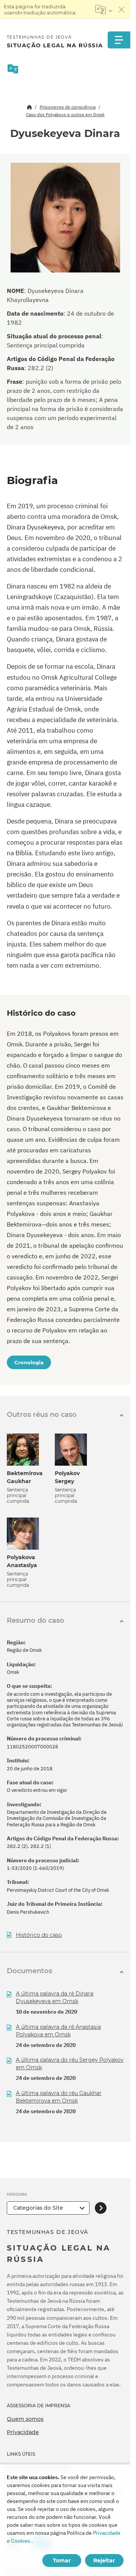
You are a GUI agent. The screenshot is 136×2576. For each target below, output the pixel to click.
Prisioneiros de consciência (68, 107)
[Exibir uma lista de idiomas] (104, 9)
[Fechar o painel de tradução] (122, 9)
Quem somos (25, 2419)
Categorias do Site (38, 2208)
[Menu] (119, 40)
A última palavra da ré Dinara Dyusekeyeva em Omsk (55, 1997)
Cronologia (29, 1362)
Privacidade (23, 2432)
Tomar (62, 2560)
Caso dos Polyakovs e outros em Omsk (65, 114)
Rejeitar (104, 2560)
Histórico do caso (39, 1935)
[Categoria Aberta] (101, 2208)
